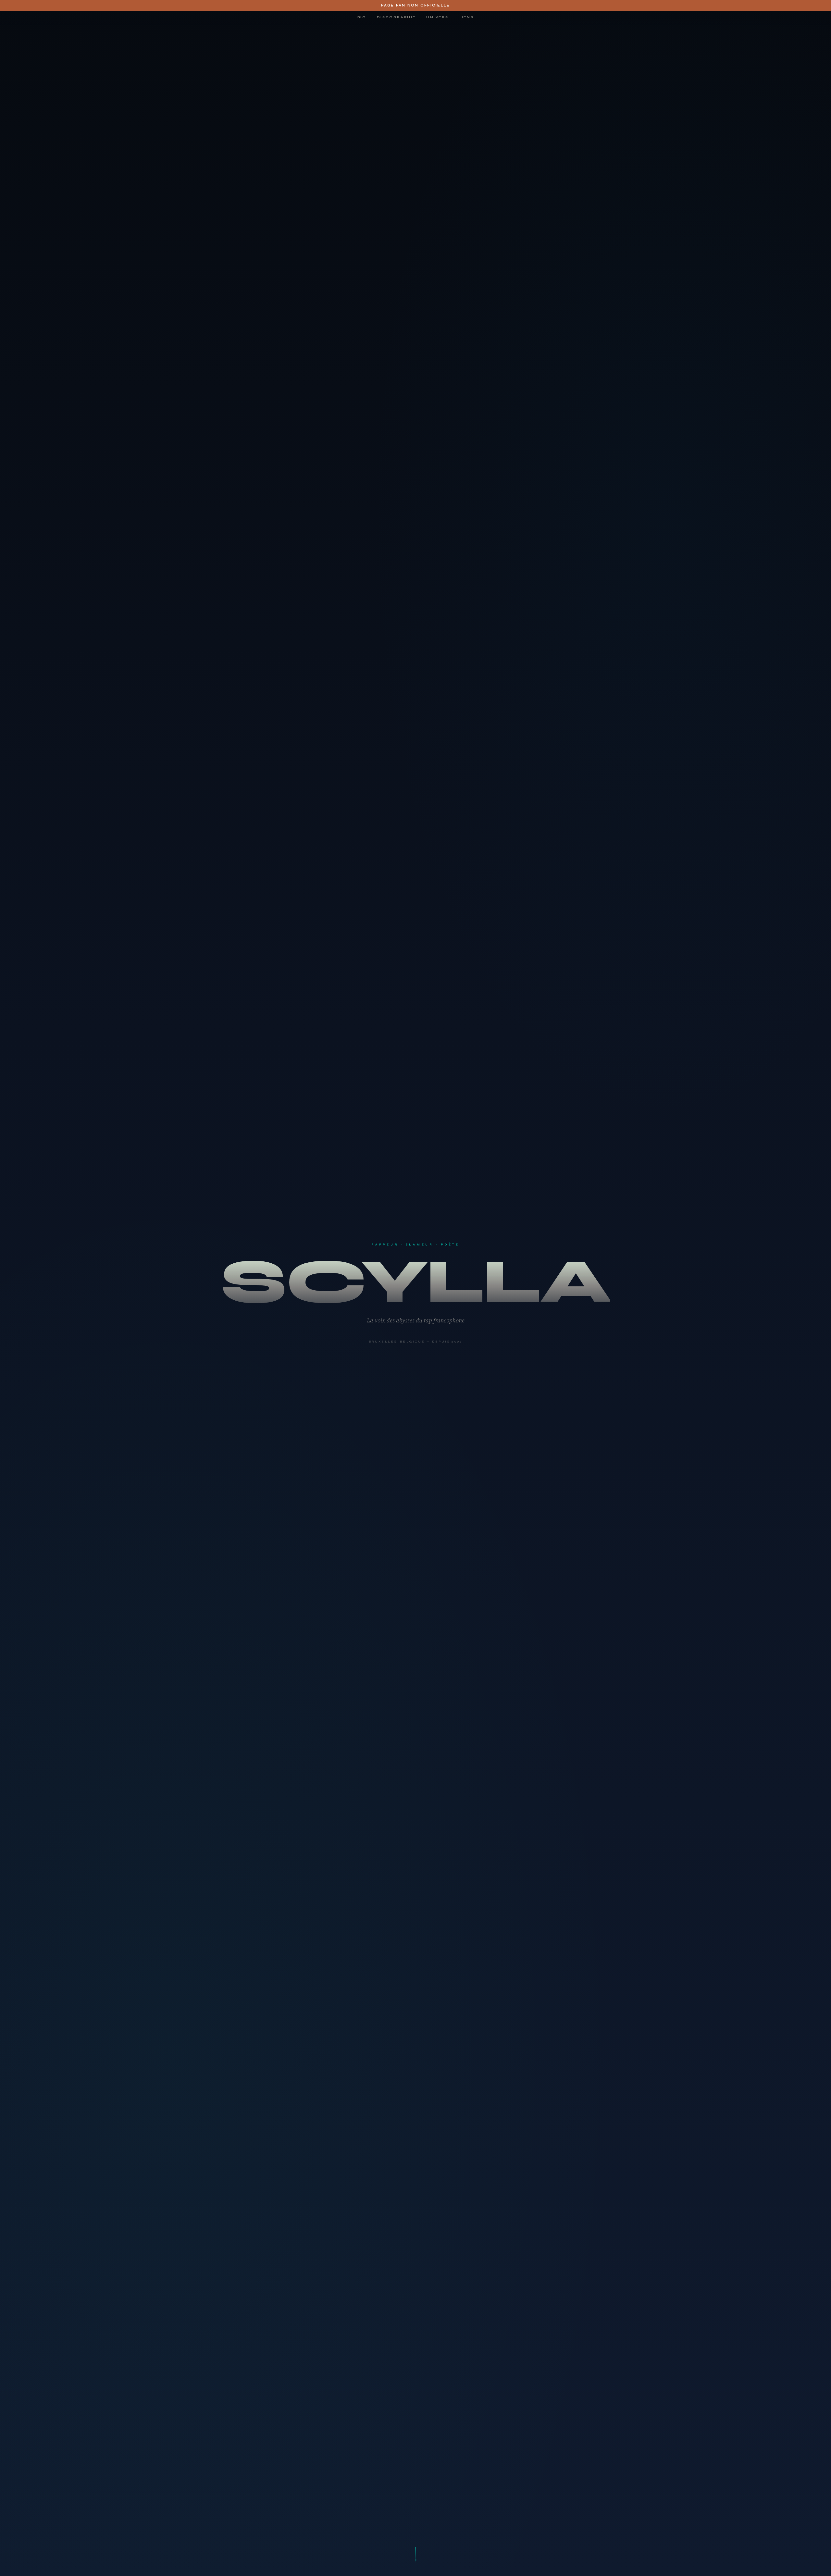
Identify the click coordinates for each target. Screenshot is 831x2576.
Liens (466, 17)
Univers (437, 17)
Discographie (396, 17)
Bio (362, 17)
